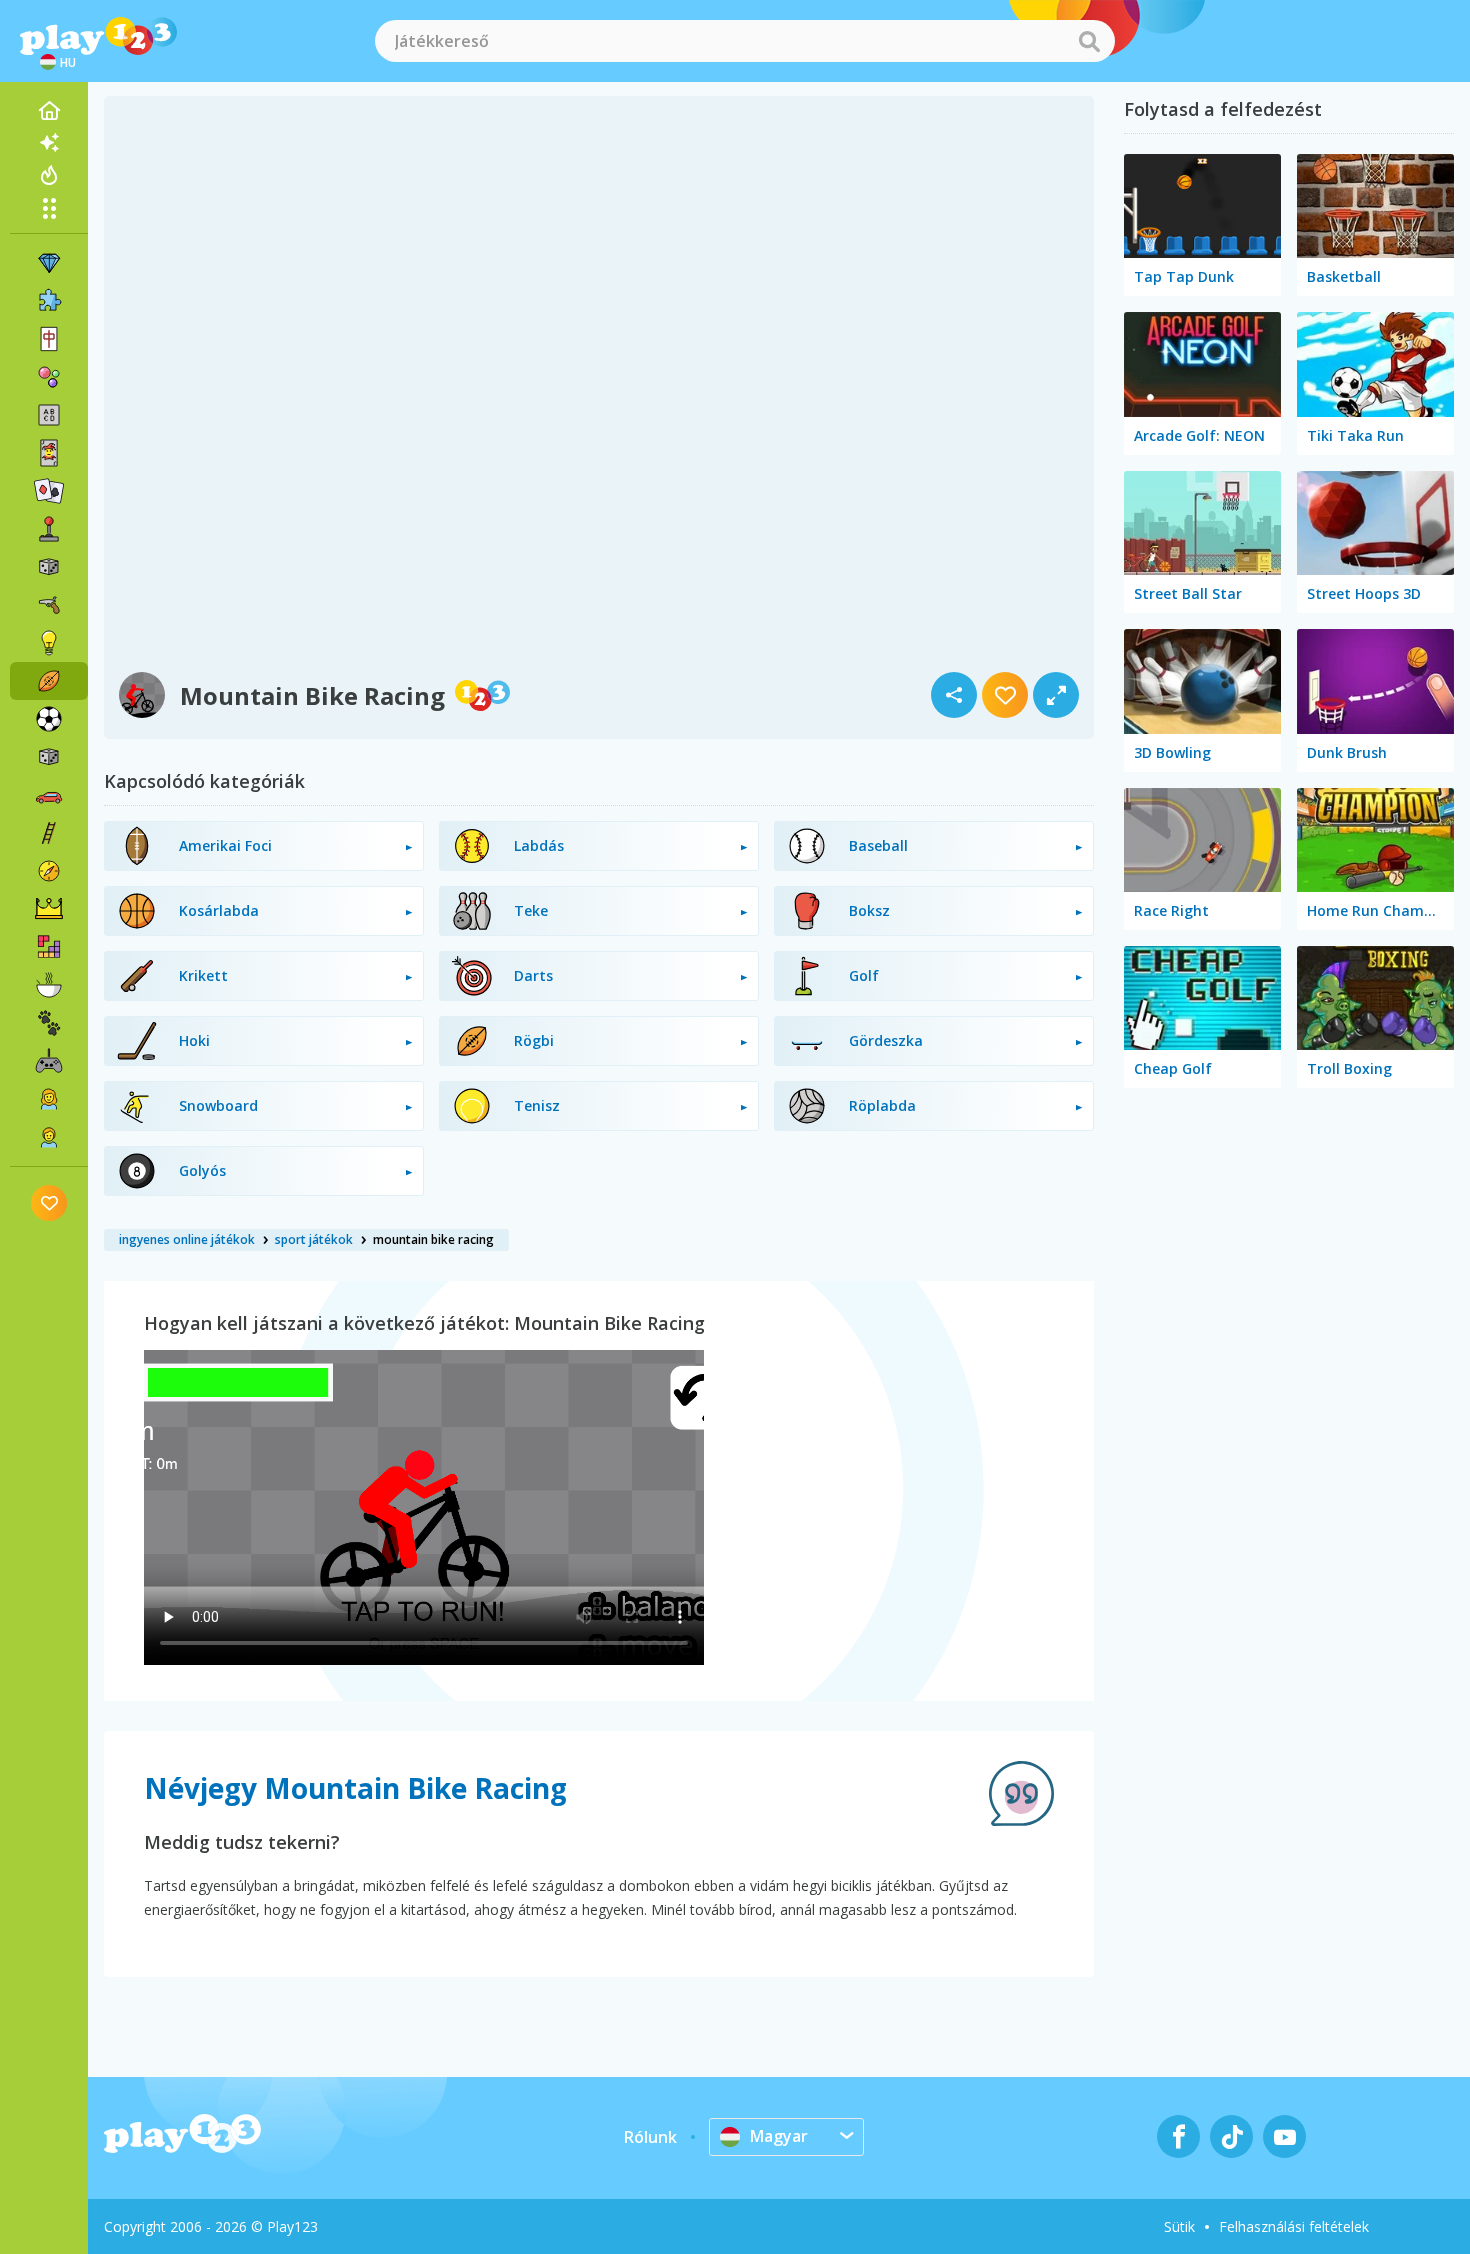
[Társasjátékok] (49, 567)
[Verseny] (49, 795)
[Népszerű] (49, 175)
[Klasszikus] (49, 757)
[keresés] (1089, 41)
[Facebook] (1178, 2136)
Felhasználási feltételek (1294, 2226)
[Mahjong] (49, 339)
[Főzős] (49, 985)
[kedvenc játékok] (49, 1202)
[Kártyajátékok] (49, 453)
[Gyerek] (49, 1137)
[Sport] (49, 681)
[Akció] (49, 605)
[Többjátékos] (49, 1061)
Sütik (1179, 2226)
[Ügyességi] (49, 833)
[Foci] (49, 719)
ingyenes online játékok (187, 1239)
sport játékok (314, 1239)
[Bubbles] (49, 377)
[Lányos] (49, 1099)
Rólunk (650, 2137)
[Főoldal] (49, 111)
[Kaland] (49, 871)
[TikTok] (1231, 2136)
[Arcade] (49, 529)
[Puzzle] (49, 301)
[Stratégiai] (49, 909)
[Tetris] (49, 947)
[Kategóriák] (49, 208)
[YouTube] (1284, 2136)
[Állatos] (49, 1023)
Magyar (779, 2136)
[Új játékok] (49, 143)
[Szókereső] (49, 415)
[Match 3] (49, 263)
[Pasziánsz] (49, 491)
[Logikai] (49, 643)
